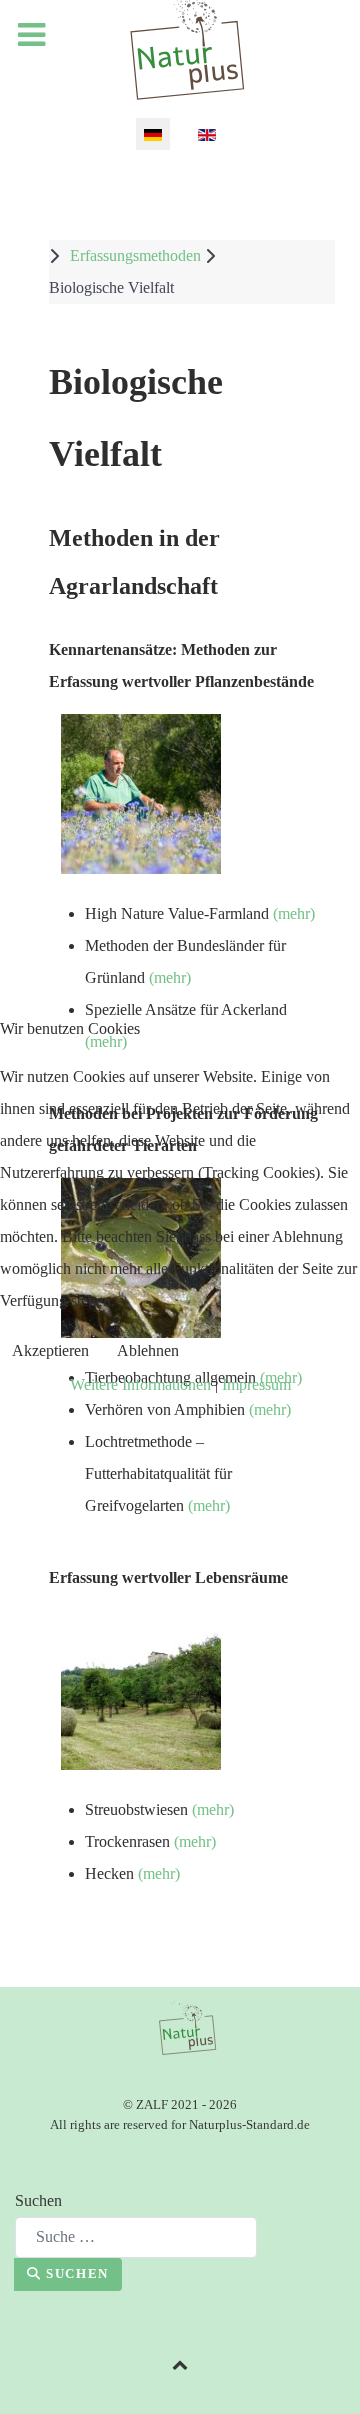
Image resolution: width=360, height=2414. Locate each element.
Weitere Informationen (140, 1384)
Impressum (256, 1384)
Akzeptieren (50, 1350)
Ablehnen (148, 1350)
